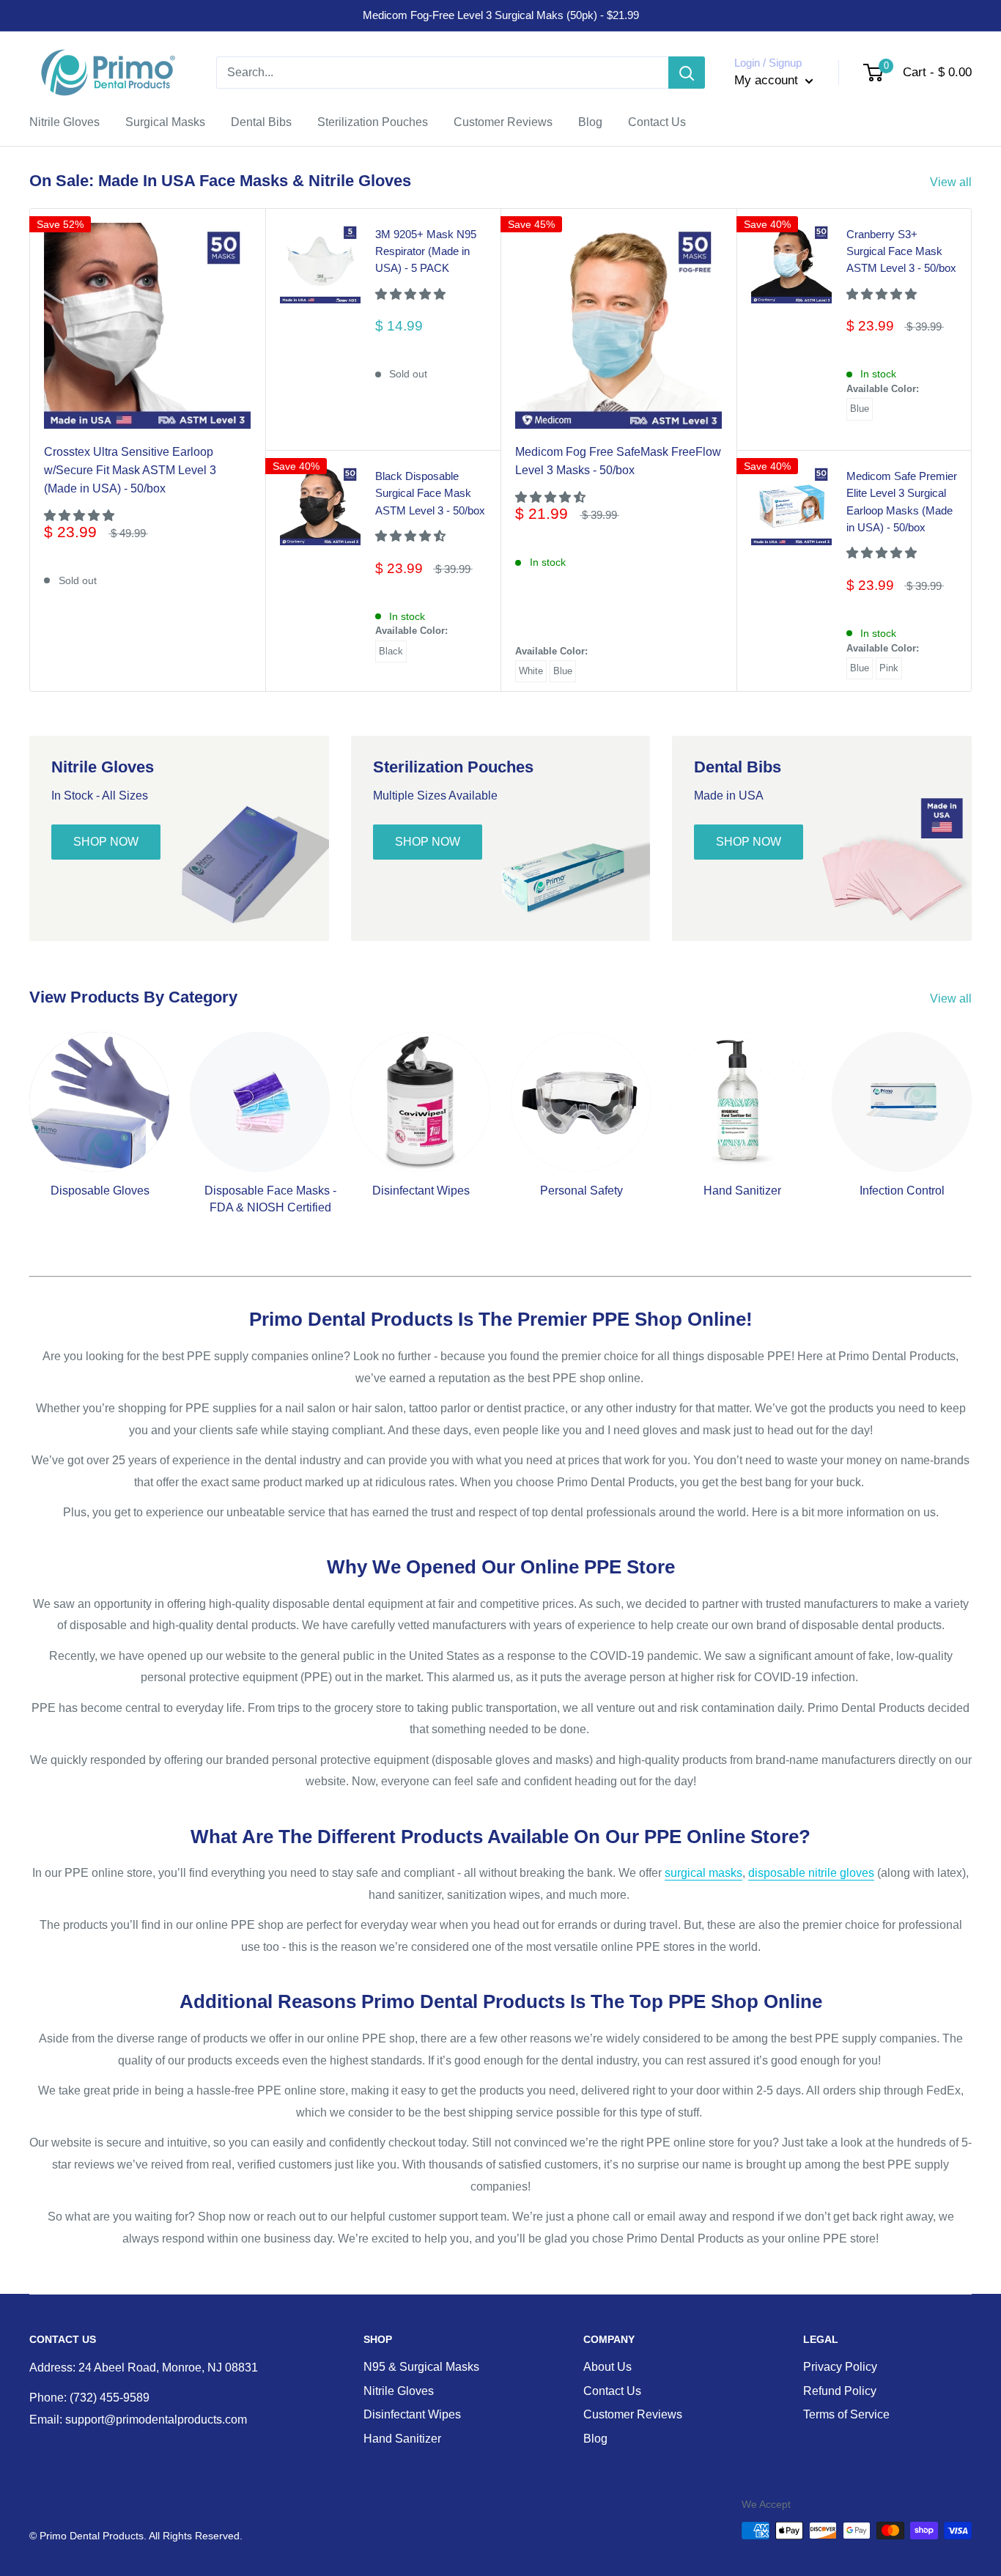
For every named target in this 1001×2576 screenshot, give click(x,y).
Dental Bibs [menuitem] (261, 122)
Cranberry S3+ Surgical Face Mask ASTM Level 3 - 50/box (901, 251)
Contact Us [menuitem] (657, 122)
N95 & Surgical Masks (421, 2367)
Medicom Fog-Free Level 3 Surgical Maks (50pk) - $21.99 (501, 15)
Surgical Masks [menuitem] (165, 122)
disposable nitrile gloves (811, 1873)
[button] (81, 516)
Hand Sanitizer (402, 2439)
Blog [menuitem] (590, 122)
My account (768, 80)
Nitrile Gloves (399, 2391)
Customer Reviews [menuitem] (503, 122)
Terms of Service (846, 2414)
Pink (889, 668)
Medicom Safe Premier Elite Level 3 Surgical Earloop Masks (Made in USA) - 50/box (902, 502)
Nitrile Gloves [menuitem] (64, 122)
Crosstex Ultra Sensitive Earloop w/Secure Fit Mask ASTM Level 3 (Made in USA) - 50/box (130, 470)
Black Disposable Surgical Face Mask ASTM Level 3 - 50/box (430, 493)
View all (952, 182)
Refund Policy (840, 2391)
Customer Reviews (633, 2414)
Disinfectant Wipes (412, 2414)
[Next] (971, 1117)
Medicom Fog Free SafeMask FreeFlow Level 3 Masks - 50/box (618, 461)
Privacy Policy (840, 2367)
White (531, 671)
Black (391, 651)
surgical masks (703, 1873)
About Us (607, 2367)
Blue (563, 671)
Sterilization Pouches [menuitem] (373, 122)
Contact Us (612, 2391)
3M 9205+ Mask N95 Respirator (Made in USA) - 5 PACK (426, 251)
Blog (595, 2439)
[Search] (687, 73)
